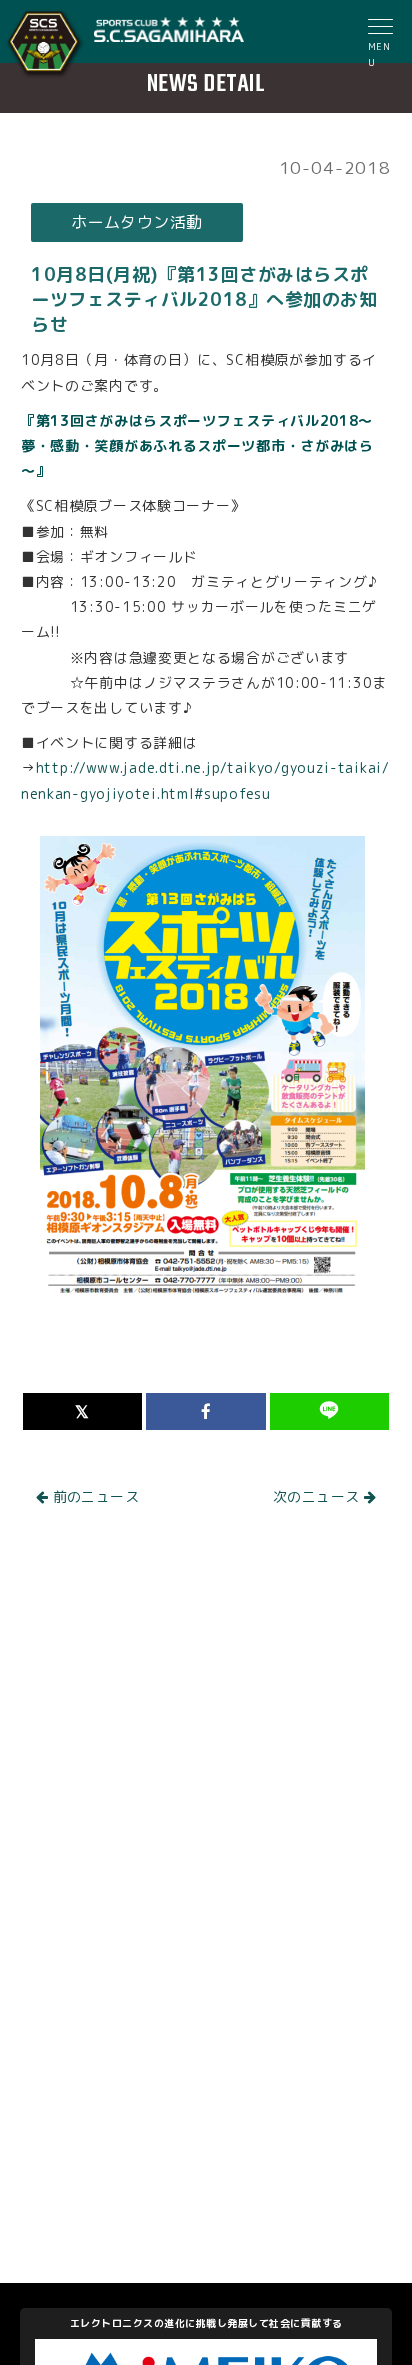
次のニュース (318, 1496)
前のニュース (93, 1496)
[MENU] (382, 29)
